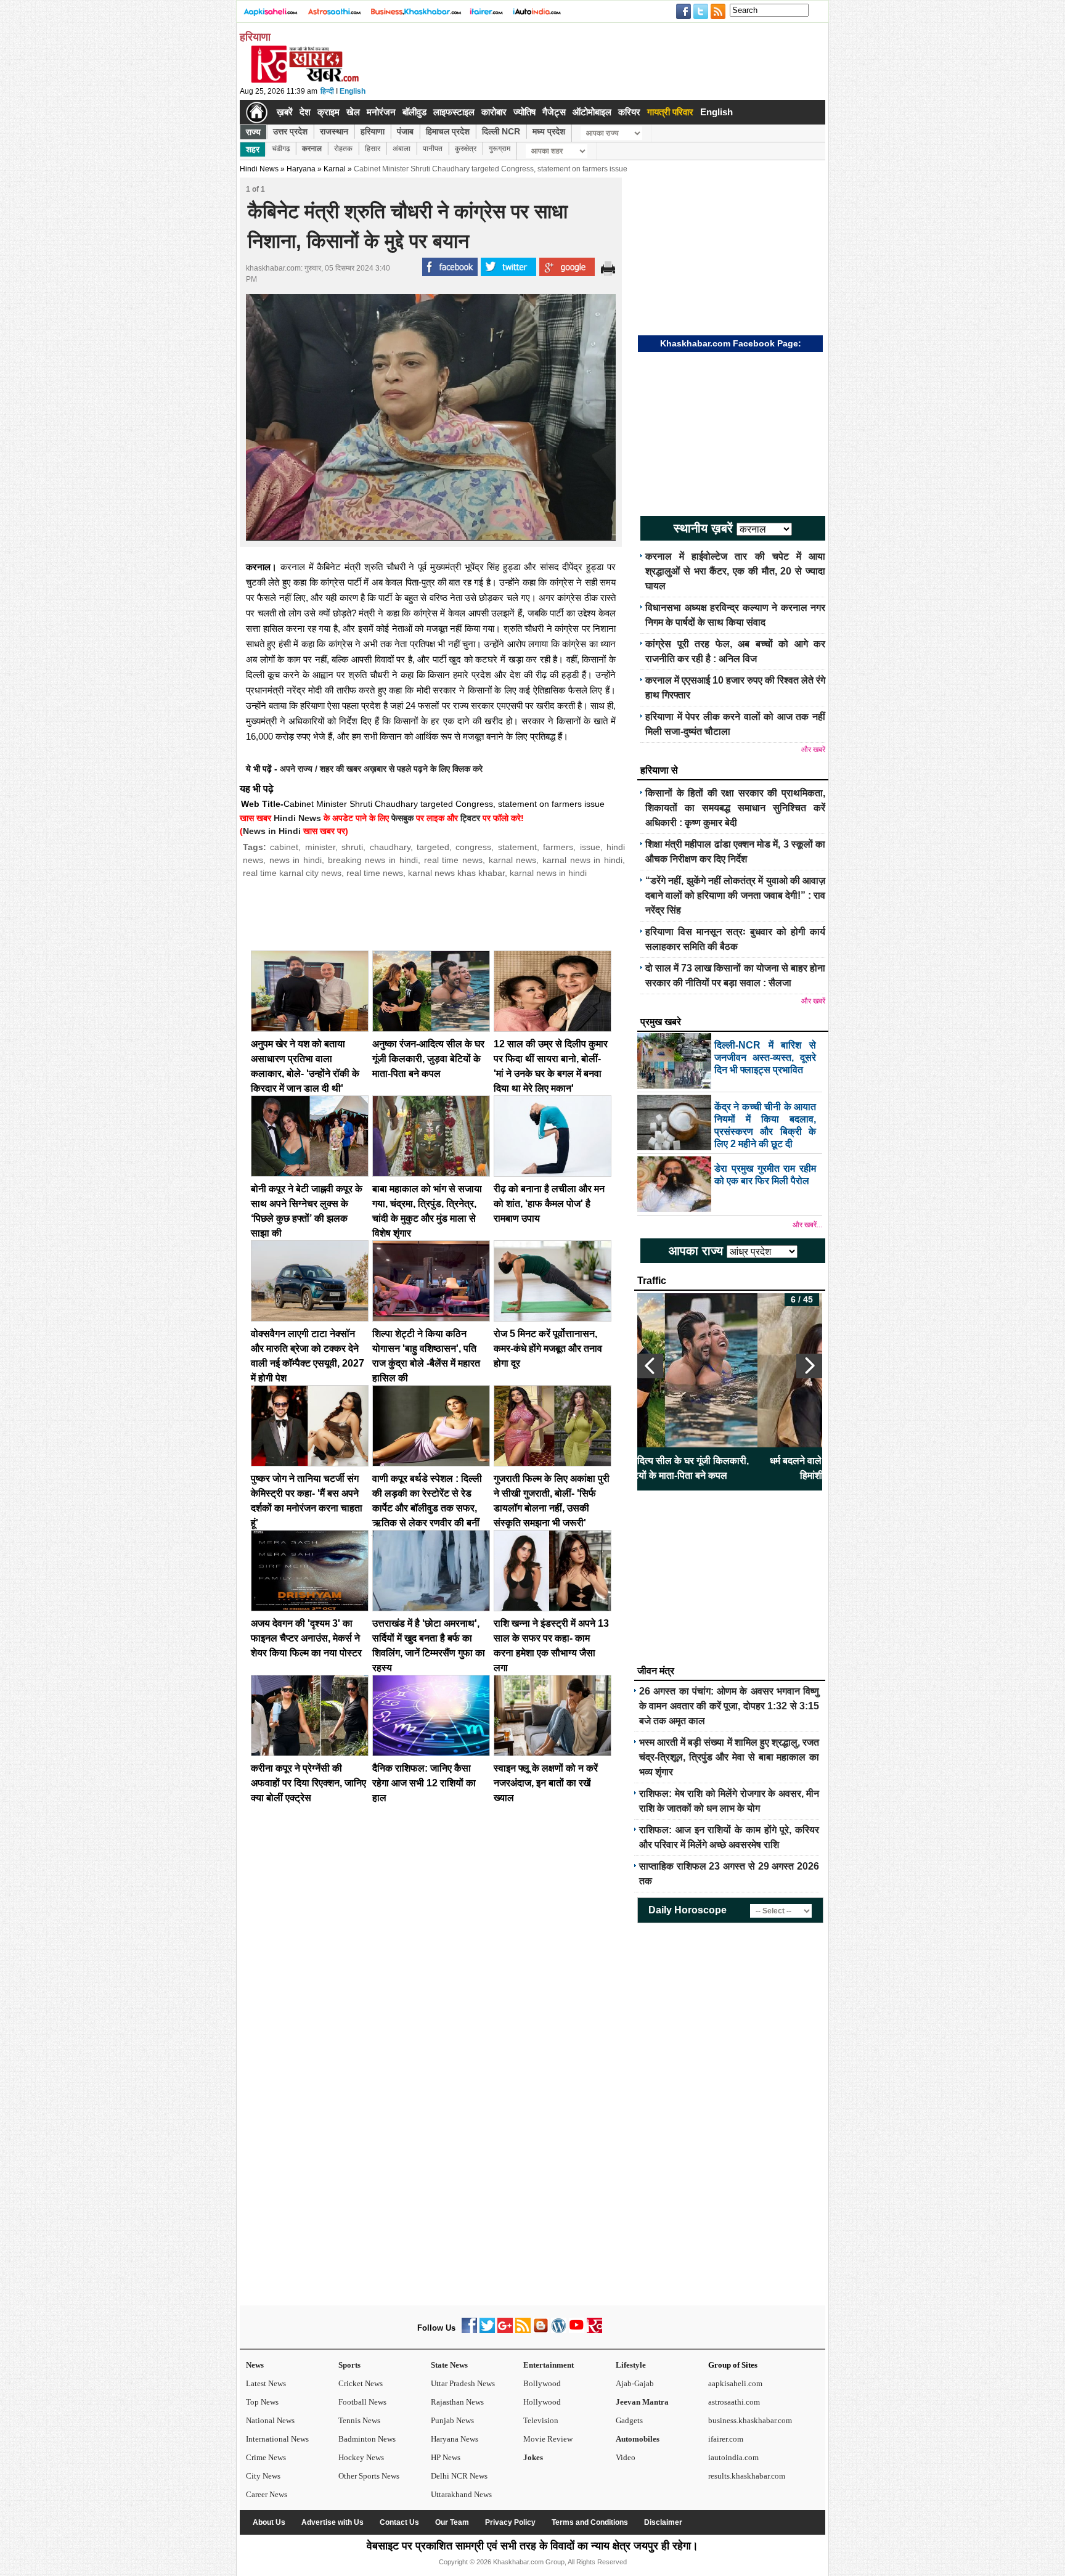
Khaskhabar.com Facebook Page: (731, 343)
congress (473, 847)
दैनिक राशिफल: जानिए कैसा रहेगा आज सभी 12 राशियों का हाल (424, 1783)
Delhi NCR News (459, 2476)
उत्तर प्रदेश (290, 131)
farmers (558, 847)
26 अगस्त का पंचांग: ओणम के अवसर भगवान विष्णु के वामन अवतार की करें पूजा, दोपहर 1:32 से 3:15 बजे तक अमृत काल (729, 1706)
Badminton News (367, 2439)
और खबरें (813, 750)
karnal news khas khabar (456, 873)
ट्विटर (470, 818)
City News (263, 2476)
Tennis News (359, 2420)
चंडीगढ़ (281, 149)
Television (541, 2420)
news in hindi (296, 860)
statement (517, 847)
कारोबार (494, 112)
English (353, 91)
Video (626, 2457)
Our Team (452, 2522)
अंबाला (402, 149)
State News (449, 2365)
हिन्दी (327, 91)
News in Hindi (272, 831)
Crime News (266, 2457)
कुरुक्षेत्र (466, 149)
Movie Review (548, 2439)
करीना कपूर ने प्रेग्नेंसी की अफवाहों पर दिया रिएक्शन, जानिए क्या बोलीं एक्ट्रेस (308, 1783)
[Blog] (541, 2330)
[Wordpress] (559, 2330)
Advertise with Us (333, 2522)
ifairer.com (726, 2439)
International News (277, 2439)
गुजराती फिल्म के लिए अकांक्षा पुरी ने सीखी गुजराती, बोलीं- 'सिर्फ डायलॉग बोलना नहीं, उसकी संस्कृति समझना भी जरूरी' (730, 1475)
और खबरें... (807, 1225)
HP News (446, 2457)
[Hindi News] (304, 80)
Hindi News (259, 169)
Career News (267, 2494)
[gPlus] (505, 2330)
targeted (433, 847)
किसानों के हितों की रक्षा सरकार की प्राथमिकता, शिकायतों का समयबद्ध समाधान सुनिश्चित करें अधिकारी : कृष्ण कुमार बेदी (735, 808)
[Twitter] (487, 2330)
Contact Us (399, 2522)
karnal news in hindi (582, 860)
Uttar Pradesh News (463, 2383)
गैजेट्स (554, 112)
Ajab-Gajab (635, 2383)
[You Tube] (577, 2330)
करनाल (312, 149)
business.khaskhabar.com (750, 2420)
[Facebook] (469, 2330)
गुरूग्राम (500, 149)
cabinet (284, 847)
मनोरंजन (381, 112)
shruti (352, 847)
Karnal (335, 169)
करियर (629, 112)
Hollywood (542, 2402)
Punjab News (452, 2420)
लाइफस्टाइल (454, 112)
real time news (453, 860)
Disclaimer (663, 2522)
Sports (349, 2365)
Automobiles (638, 2439)
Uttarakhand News (461, 2494)
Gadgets (629, 2420)
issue (590, 847)
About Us (269, 2522)
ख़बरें (285, 112)
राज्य (253, 132)
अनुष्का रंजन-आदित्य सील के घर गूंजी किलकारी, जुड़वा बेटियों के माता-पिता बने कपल (428, 1059)
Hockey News (361, 2457)
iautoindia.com (733, 2457)
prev (650, 1366)
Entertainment (549, 2365)
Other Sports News (369, 2476)
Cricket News (361, 2383)
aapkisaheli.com (735, 2383)
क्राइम (328, 112)
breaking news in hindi (373, 860)
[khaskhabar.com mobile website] (594, 2330)
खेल (353, 112)
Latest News (266, 2383)
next (809, 1366)
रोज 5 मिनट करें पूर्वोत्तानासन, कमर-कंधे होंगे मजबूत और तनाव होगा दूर (548, 1348)
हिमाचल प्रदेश (448, 131)
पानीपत (433, 149)
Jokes (533, 2457)
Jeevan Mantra (642, 2402)
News (255, 2365)
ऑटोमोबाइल (592, 112)
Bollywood (542, 2383)
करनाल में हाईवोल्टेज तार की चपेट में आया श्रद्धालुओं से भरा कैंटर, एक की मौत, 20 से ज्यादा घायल (735, 571)
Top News (262, 2402)
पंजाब (405, 131)
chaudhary (390, 847)
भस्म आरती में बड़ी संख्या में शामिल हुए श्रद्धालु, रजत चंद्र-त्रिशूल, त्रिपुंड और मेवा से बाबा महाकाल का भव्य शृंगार (729, 1757)
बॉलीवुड (414, 112)
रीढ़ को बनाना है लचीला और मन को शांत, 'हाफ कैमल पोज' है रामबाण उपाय (549, 1204)
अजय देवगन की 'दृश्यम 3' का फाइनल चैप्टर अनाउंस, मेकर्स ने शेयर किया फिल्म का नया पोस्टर (306, 1638)
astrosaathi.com (734, 2402)
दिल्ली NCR (501, 131)
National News (270, 2420)
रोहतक (343, 149)
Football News (362, 2402)
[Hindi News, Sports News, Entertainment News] (257, 112)
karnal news (513, 860)
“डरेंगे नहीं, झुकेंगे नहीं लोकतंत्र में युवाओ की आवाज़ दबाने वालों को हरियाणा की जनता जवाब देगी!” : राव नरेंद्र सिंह (735, 895)
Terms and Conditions (590, 2522)
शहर (253, 149)
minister (320, 847)
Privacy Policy (510, 2522)
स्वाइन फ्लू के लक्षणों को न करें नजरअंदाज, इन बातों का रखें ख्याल (546, 1783)
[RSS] (523, 2330)
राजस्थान (334, 131)
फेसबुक (402, 818)
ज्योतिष (524, 112)
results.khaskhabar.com (747, 2476)
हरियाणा (373, 131)
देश (305, 112)
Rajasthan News (457, 2402)
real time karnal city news (292, 873)
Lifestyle (631, 2365)
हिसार (373, 149)
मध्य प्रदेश (549, 131)
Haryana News (455, 2439)
